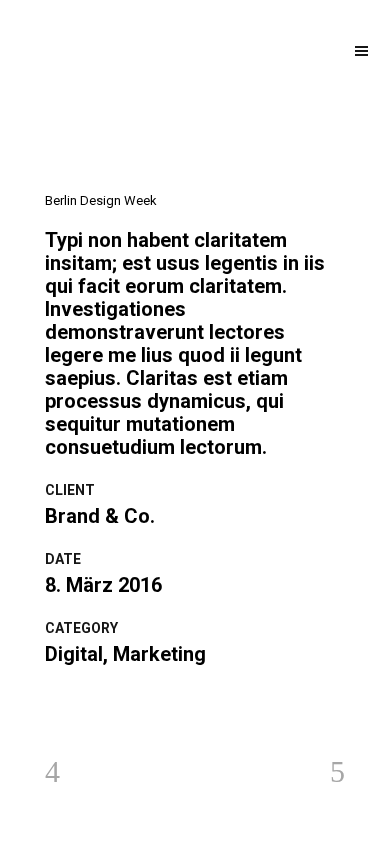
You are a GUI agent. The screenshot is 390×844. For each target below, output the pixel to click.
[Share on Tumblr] (106, 703)
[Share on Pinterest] (133, 703)
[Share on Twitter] (79, 703)
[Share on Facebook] (52, 703)
